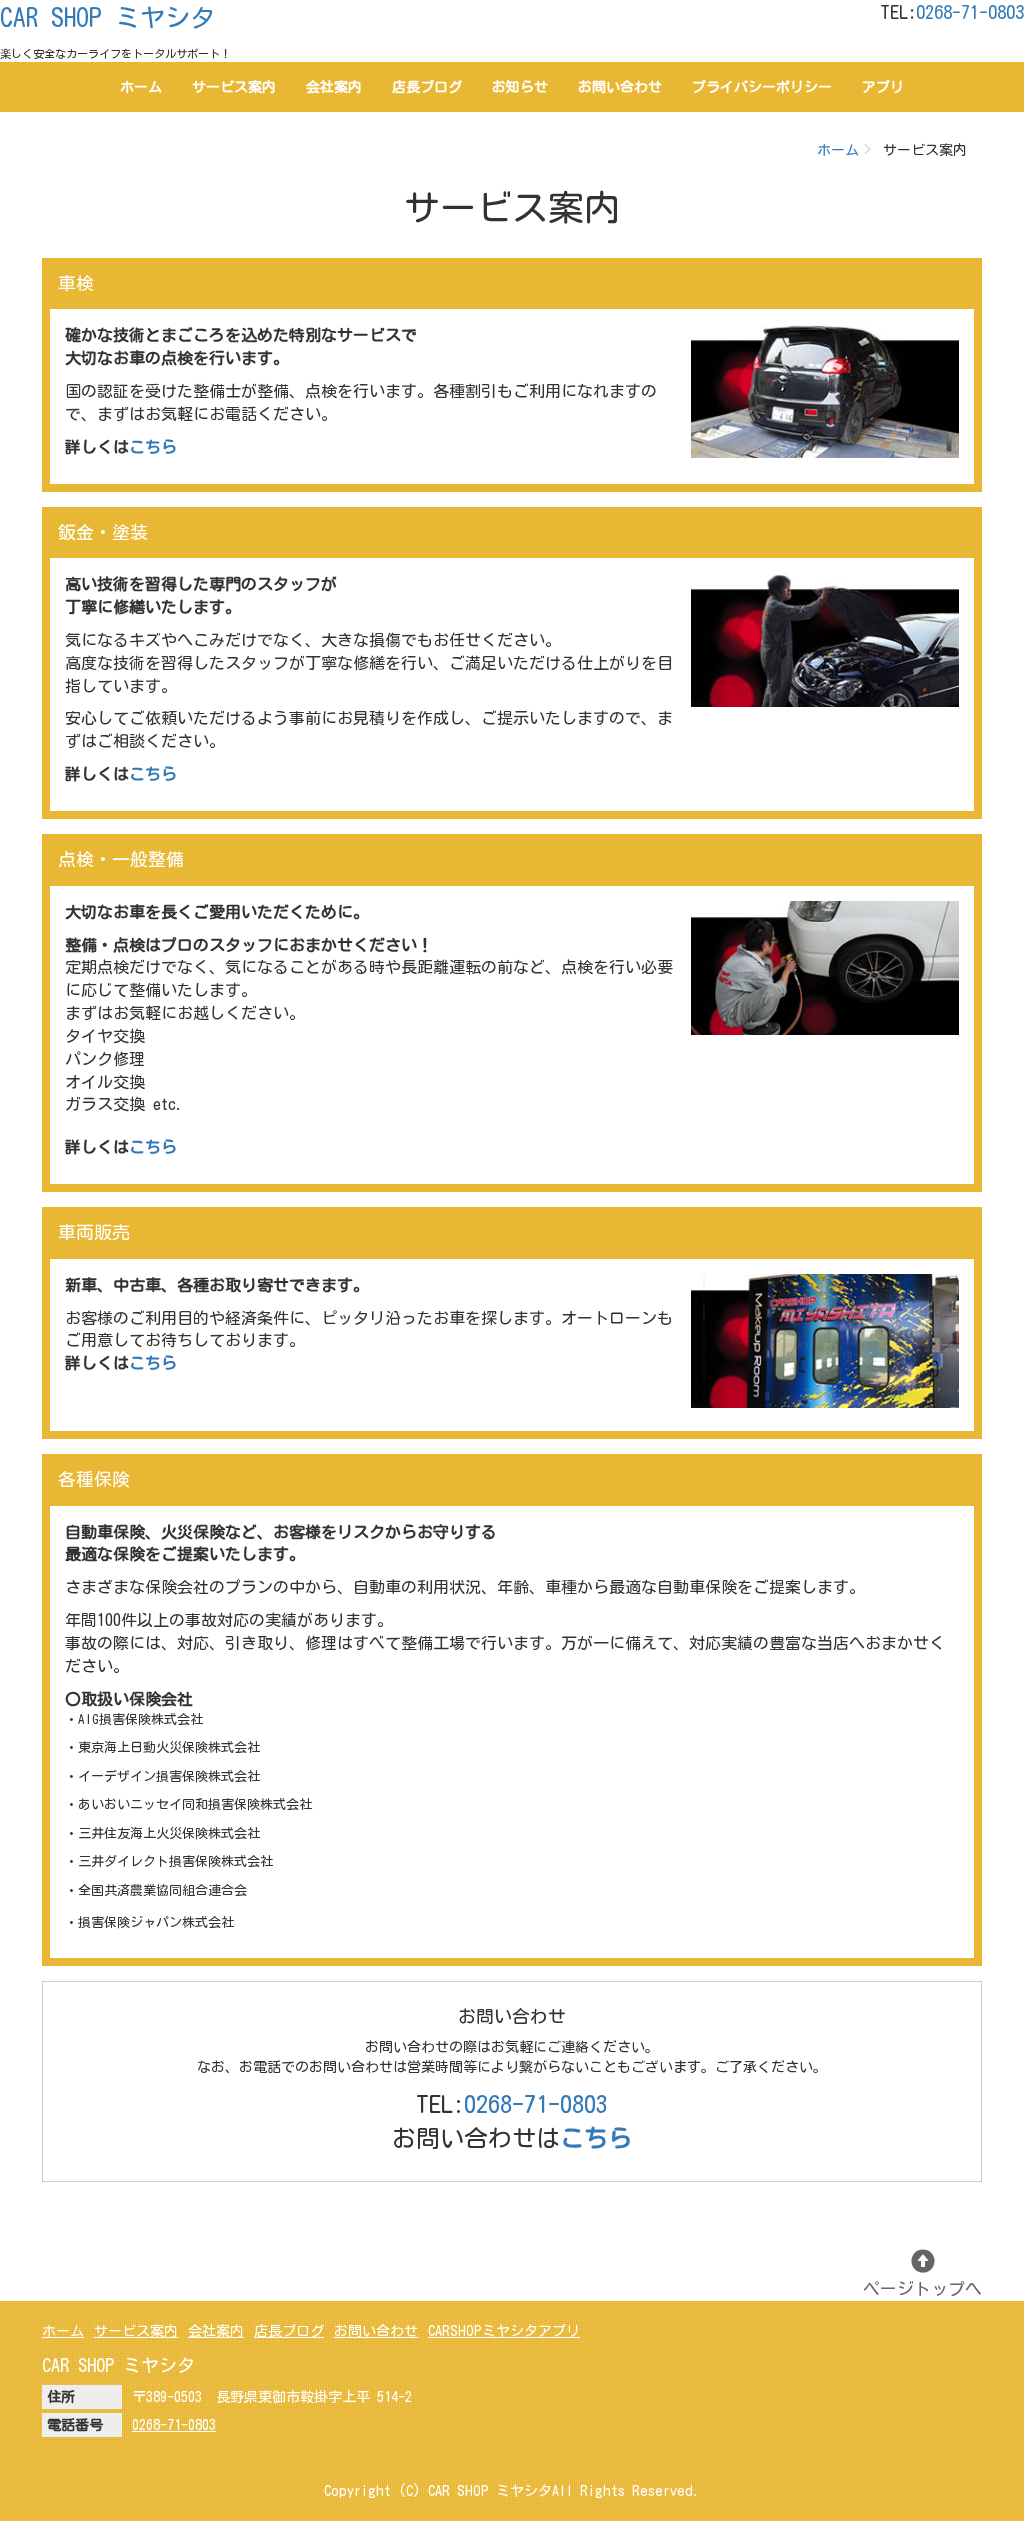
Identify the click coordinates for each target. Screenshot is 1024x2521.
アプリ (883, 87)
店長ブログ (427, 87)
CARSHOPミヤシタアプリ (504, 2331)
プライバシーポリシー (762, 87)
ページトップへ (922, 2288)
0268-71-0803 (970, 12)
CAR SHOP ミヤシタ (107, 17)
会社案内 (334, 87)
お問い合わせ (620, 87)
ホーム (141, 87)
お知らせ (520, 87)
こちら (153, 774)
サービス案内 (234, 87)
